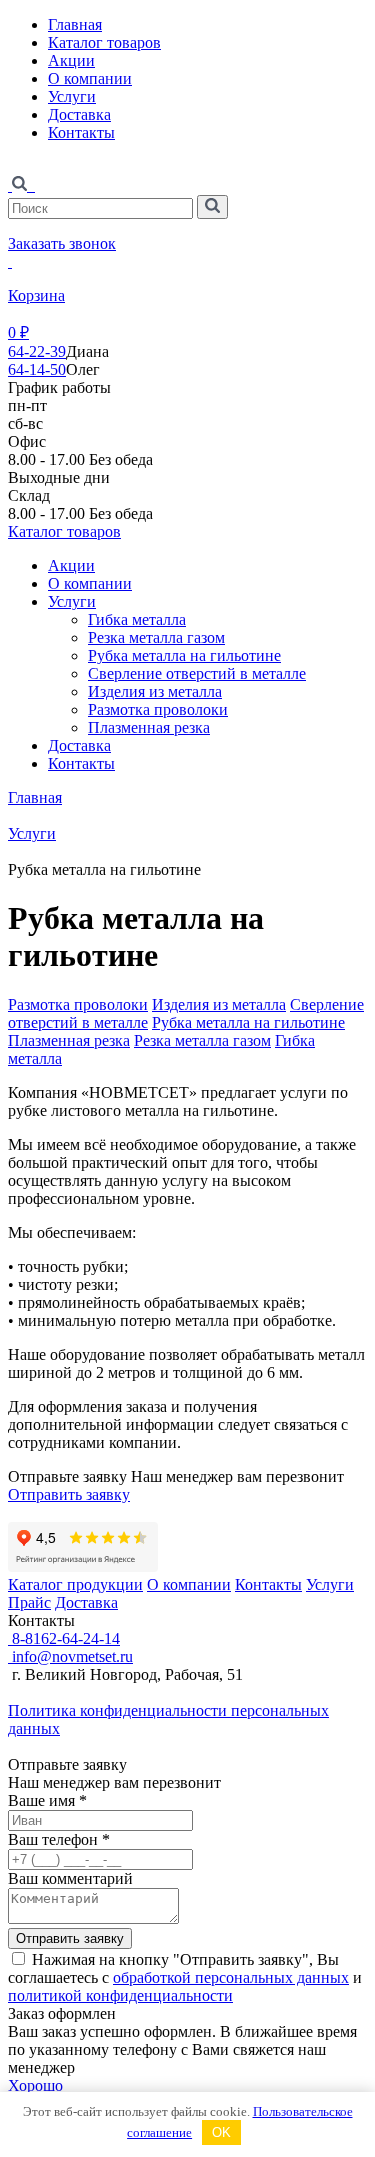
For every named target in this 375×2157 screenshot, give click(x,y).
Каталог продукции (75, 1584)
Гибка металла (137, 619)
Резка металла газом (156, 637)
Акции (71, 60)
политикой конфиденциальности (120, 1995)
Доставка (79, 114)
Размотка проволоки (158, 709)
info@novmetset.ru (70, 1656)
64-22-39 (37, 351)
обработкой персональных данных (231, 1977)
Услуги (72, 96)
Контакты (81, 132)
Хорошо (35, 2085)
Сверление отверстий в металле (197, 673)
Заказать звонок (62, 243)
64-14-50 (37, 369)
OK (221, 2132)
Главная (75, 24)
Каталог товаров (104, 42)
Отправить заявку (69, 1494)
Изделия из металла (155, 691)
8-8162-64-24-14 (64, 1638)
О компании (90, 78)
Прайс (29, 1602)
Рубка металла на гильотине (184, 655)
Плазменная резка (149, 727)
